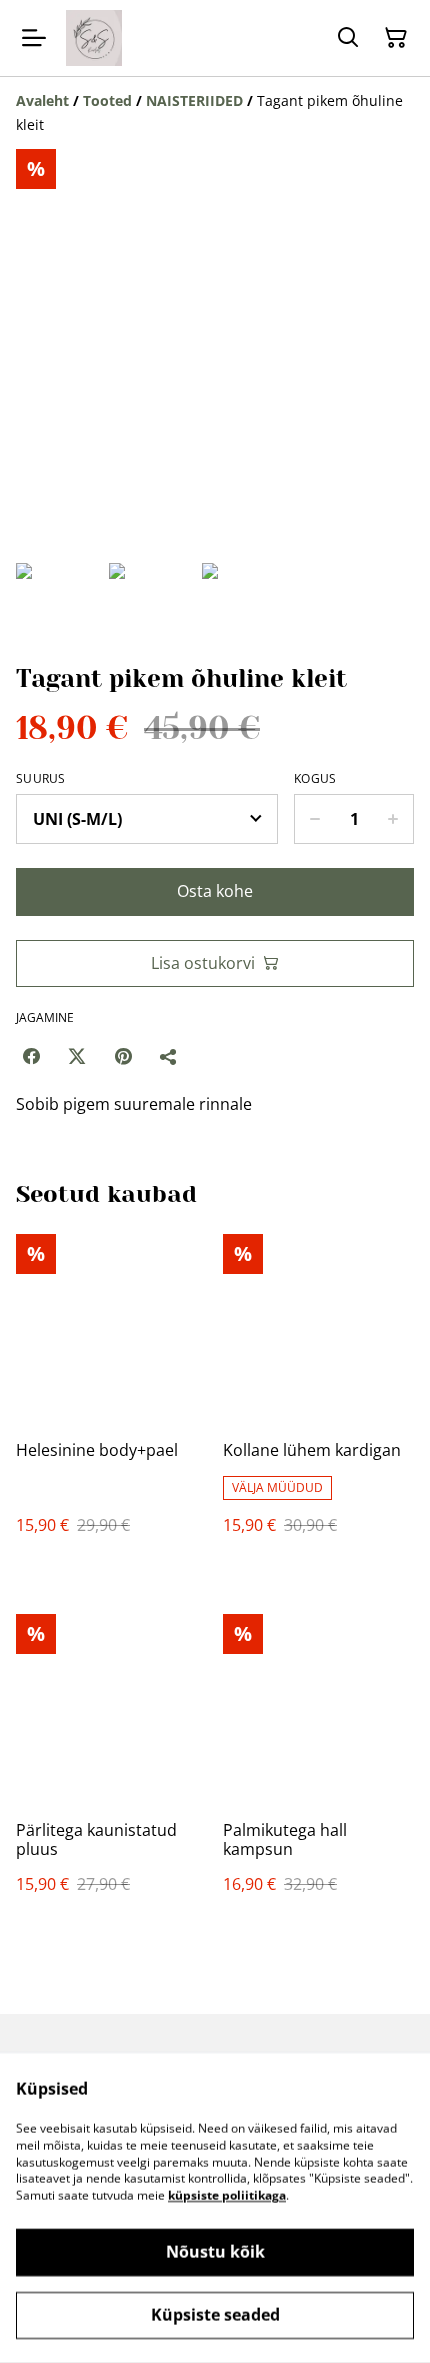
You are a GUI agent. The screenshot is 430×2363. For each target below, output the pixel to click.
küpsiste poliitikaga (227, 2195)
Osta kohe (215, 891)
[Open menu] (34, 38)
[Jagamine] (169, 1056)
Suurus (41, 779)
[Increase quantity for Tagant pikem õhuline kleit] (393, 819)
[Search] (348, 38)
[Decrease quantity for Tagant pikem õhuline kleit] (314, 819)
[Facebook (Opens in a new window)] (31, 1056)
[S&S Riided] (94, 38)
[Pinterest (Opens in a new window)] (123, 1056)
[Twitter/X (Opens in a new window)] (77, 1056)
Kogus (315, 779)
